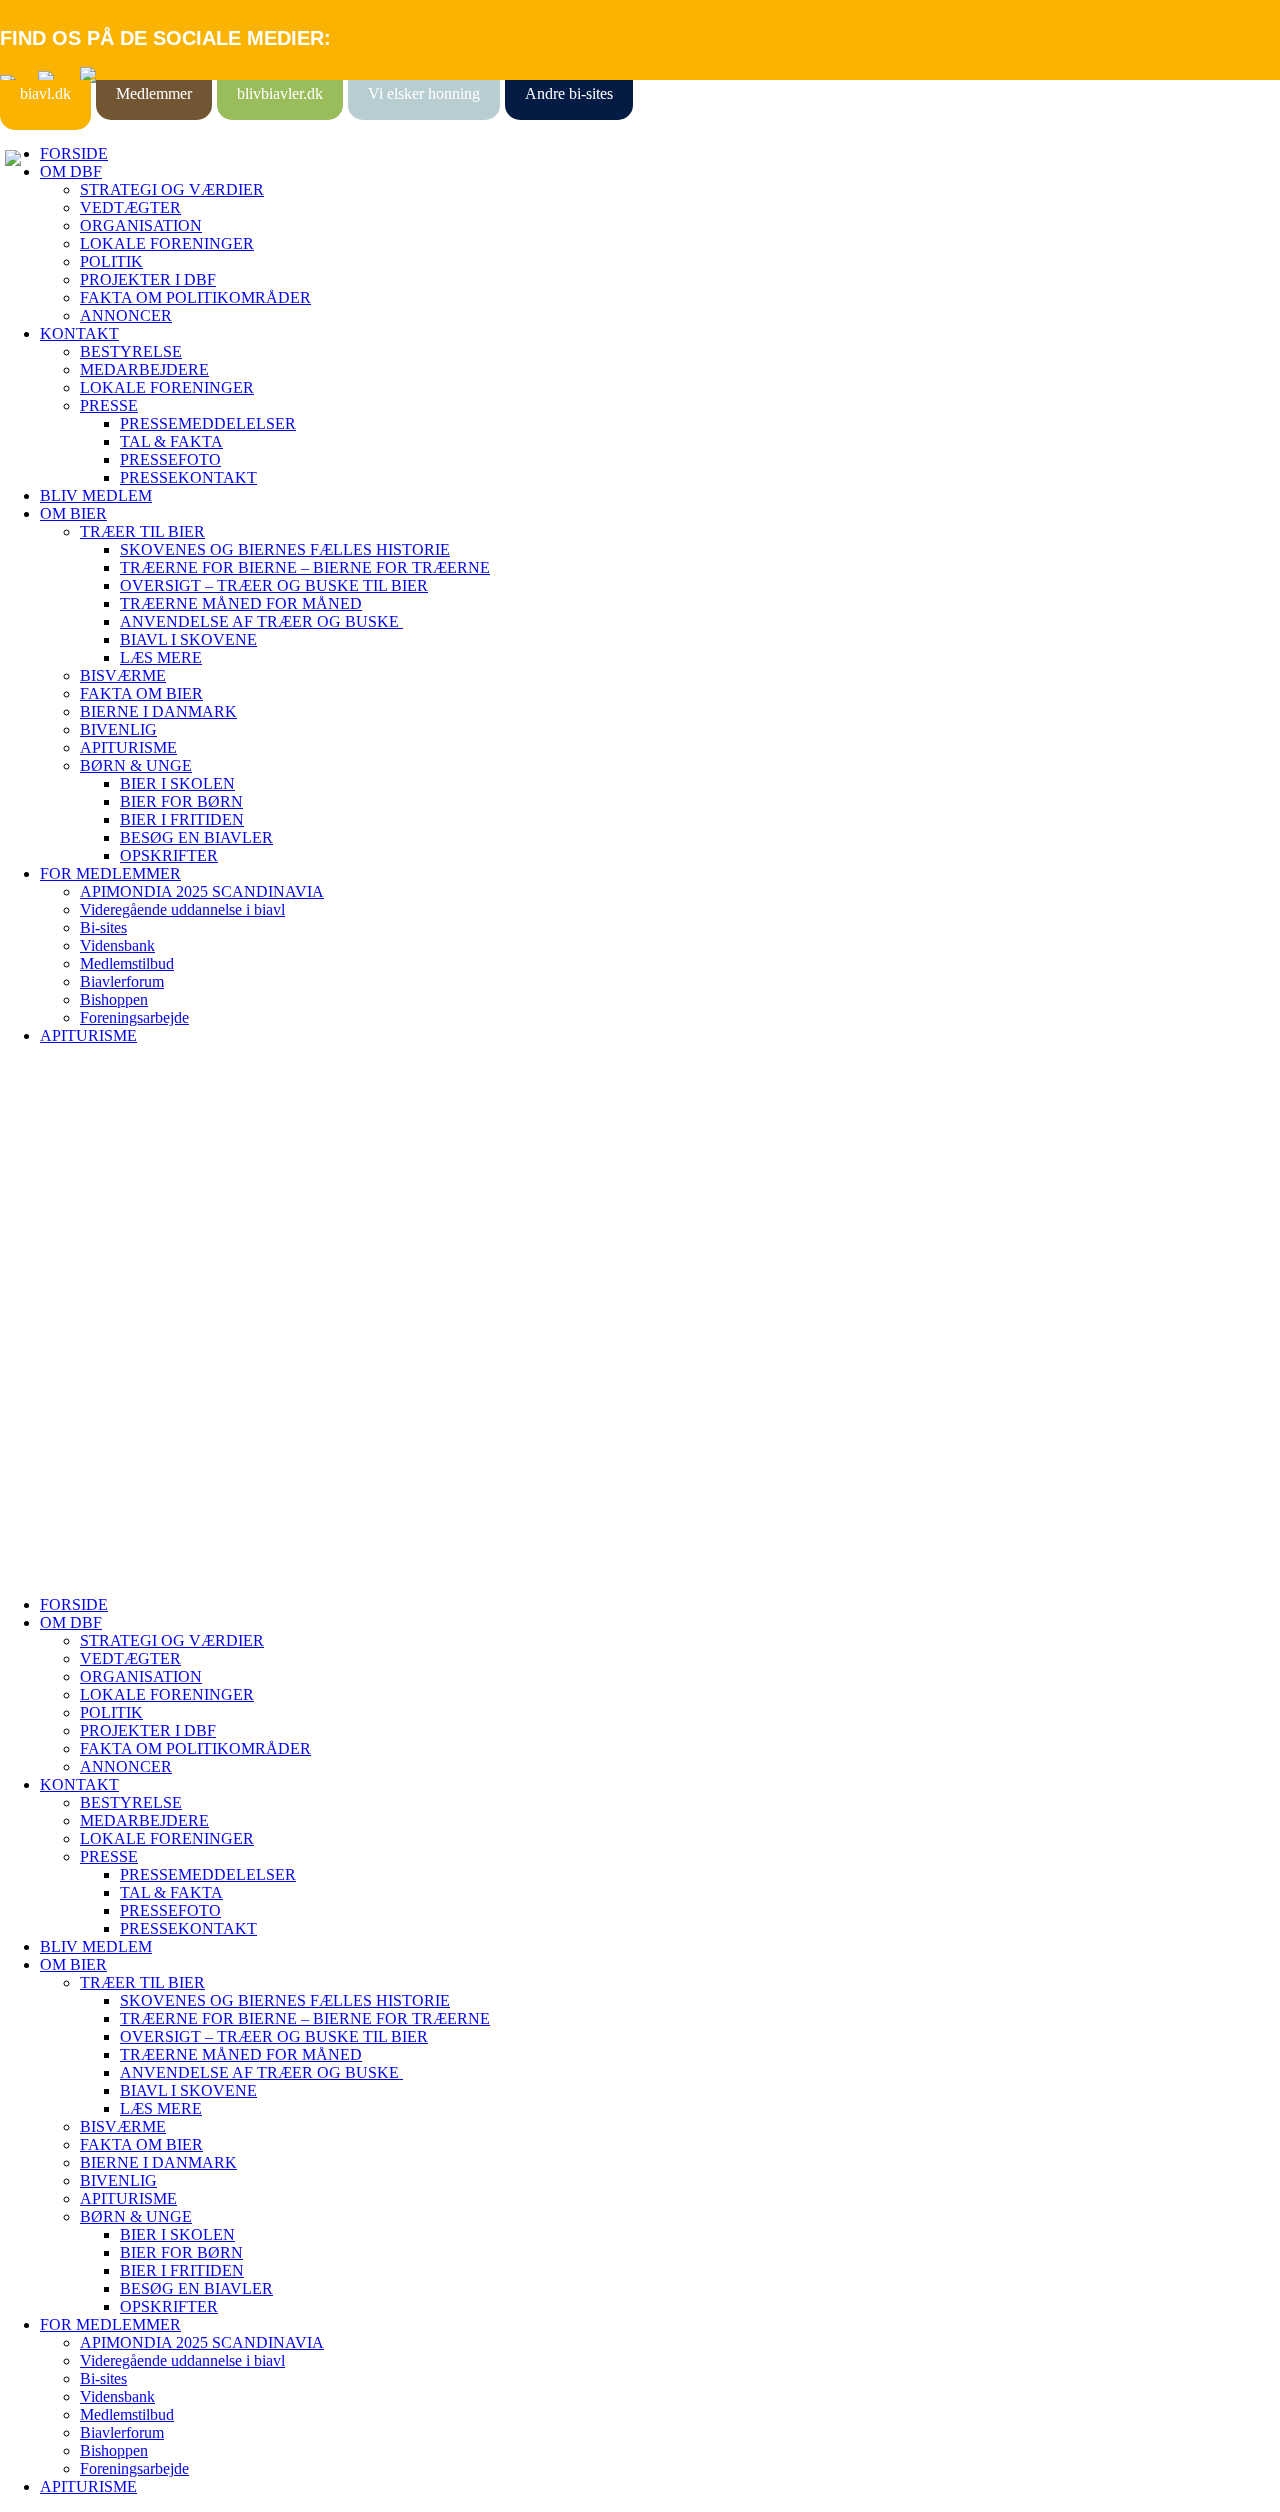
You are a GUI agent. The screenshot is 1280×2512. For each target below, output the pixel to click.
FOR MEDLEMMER (110, 873)
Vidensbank (117, 945)
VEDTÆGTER (130, 207)
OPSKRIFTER (169, 855)
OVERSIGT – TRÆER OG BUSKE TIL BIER (274, 585)
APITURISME (128, 747)
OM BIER (73, 513)
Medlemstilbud (127, 963)
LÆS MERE (161, 657)
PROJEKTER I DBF (148, 279)
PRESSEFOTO (170, 459)
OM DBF (71, 171)
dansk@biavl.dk (101, 1359)
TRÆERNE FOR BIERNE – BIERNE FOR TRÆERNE (305, 567)
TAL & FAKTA (171, 441)
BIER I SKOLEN (177, 783)
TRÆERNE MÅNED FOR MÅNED (241, 603)
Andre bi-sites (569, 93)
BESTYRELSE (131, 351)
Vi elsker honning (424, 93)
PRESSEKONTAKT (188, 477)
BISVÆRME (123, 675)
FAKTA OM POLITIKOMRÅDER (195, 297)
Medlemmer (154, 93)
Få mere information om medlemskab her (129, 1179)
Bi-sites (103, 927)
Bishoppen (114, 999)
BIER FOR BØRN (181, 801)
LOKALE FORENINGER (167, 243)
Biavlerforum (122, 981)
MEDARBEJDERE (144, 369)
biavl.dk (45, 93)
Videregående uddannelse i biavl (182, 909)
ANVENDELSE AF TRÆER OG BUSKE (261, 621)
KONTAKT (79, 333)
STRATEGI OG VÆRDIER (172, 189)
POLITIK (111, 261)
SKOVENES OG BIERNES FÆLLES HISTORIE (285, 549)
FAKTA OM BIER (141, 693)
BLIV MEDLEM (96, 495)
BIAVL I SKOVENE (188, 639)
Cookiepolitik (43, 1197)
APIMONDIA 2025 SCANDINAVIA (202, 891)
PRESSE (109, 405)
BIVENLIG (118, 729)
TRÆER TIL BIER (142, 531)
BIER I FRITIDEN (182, 819)
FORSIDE (74, 153)
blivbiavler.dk (280, 93)
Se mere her (39, 1570)
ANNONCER (126, 315)
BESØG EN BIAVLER (196, 837)
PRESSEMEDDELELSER (208, 423)
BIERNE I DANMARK (158, 711)
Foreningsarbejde (134, 1017)
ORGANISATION (141, 225)
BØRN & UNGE (136, 765)
